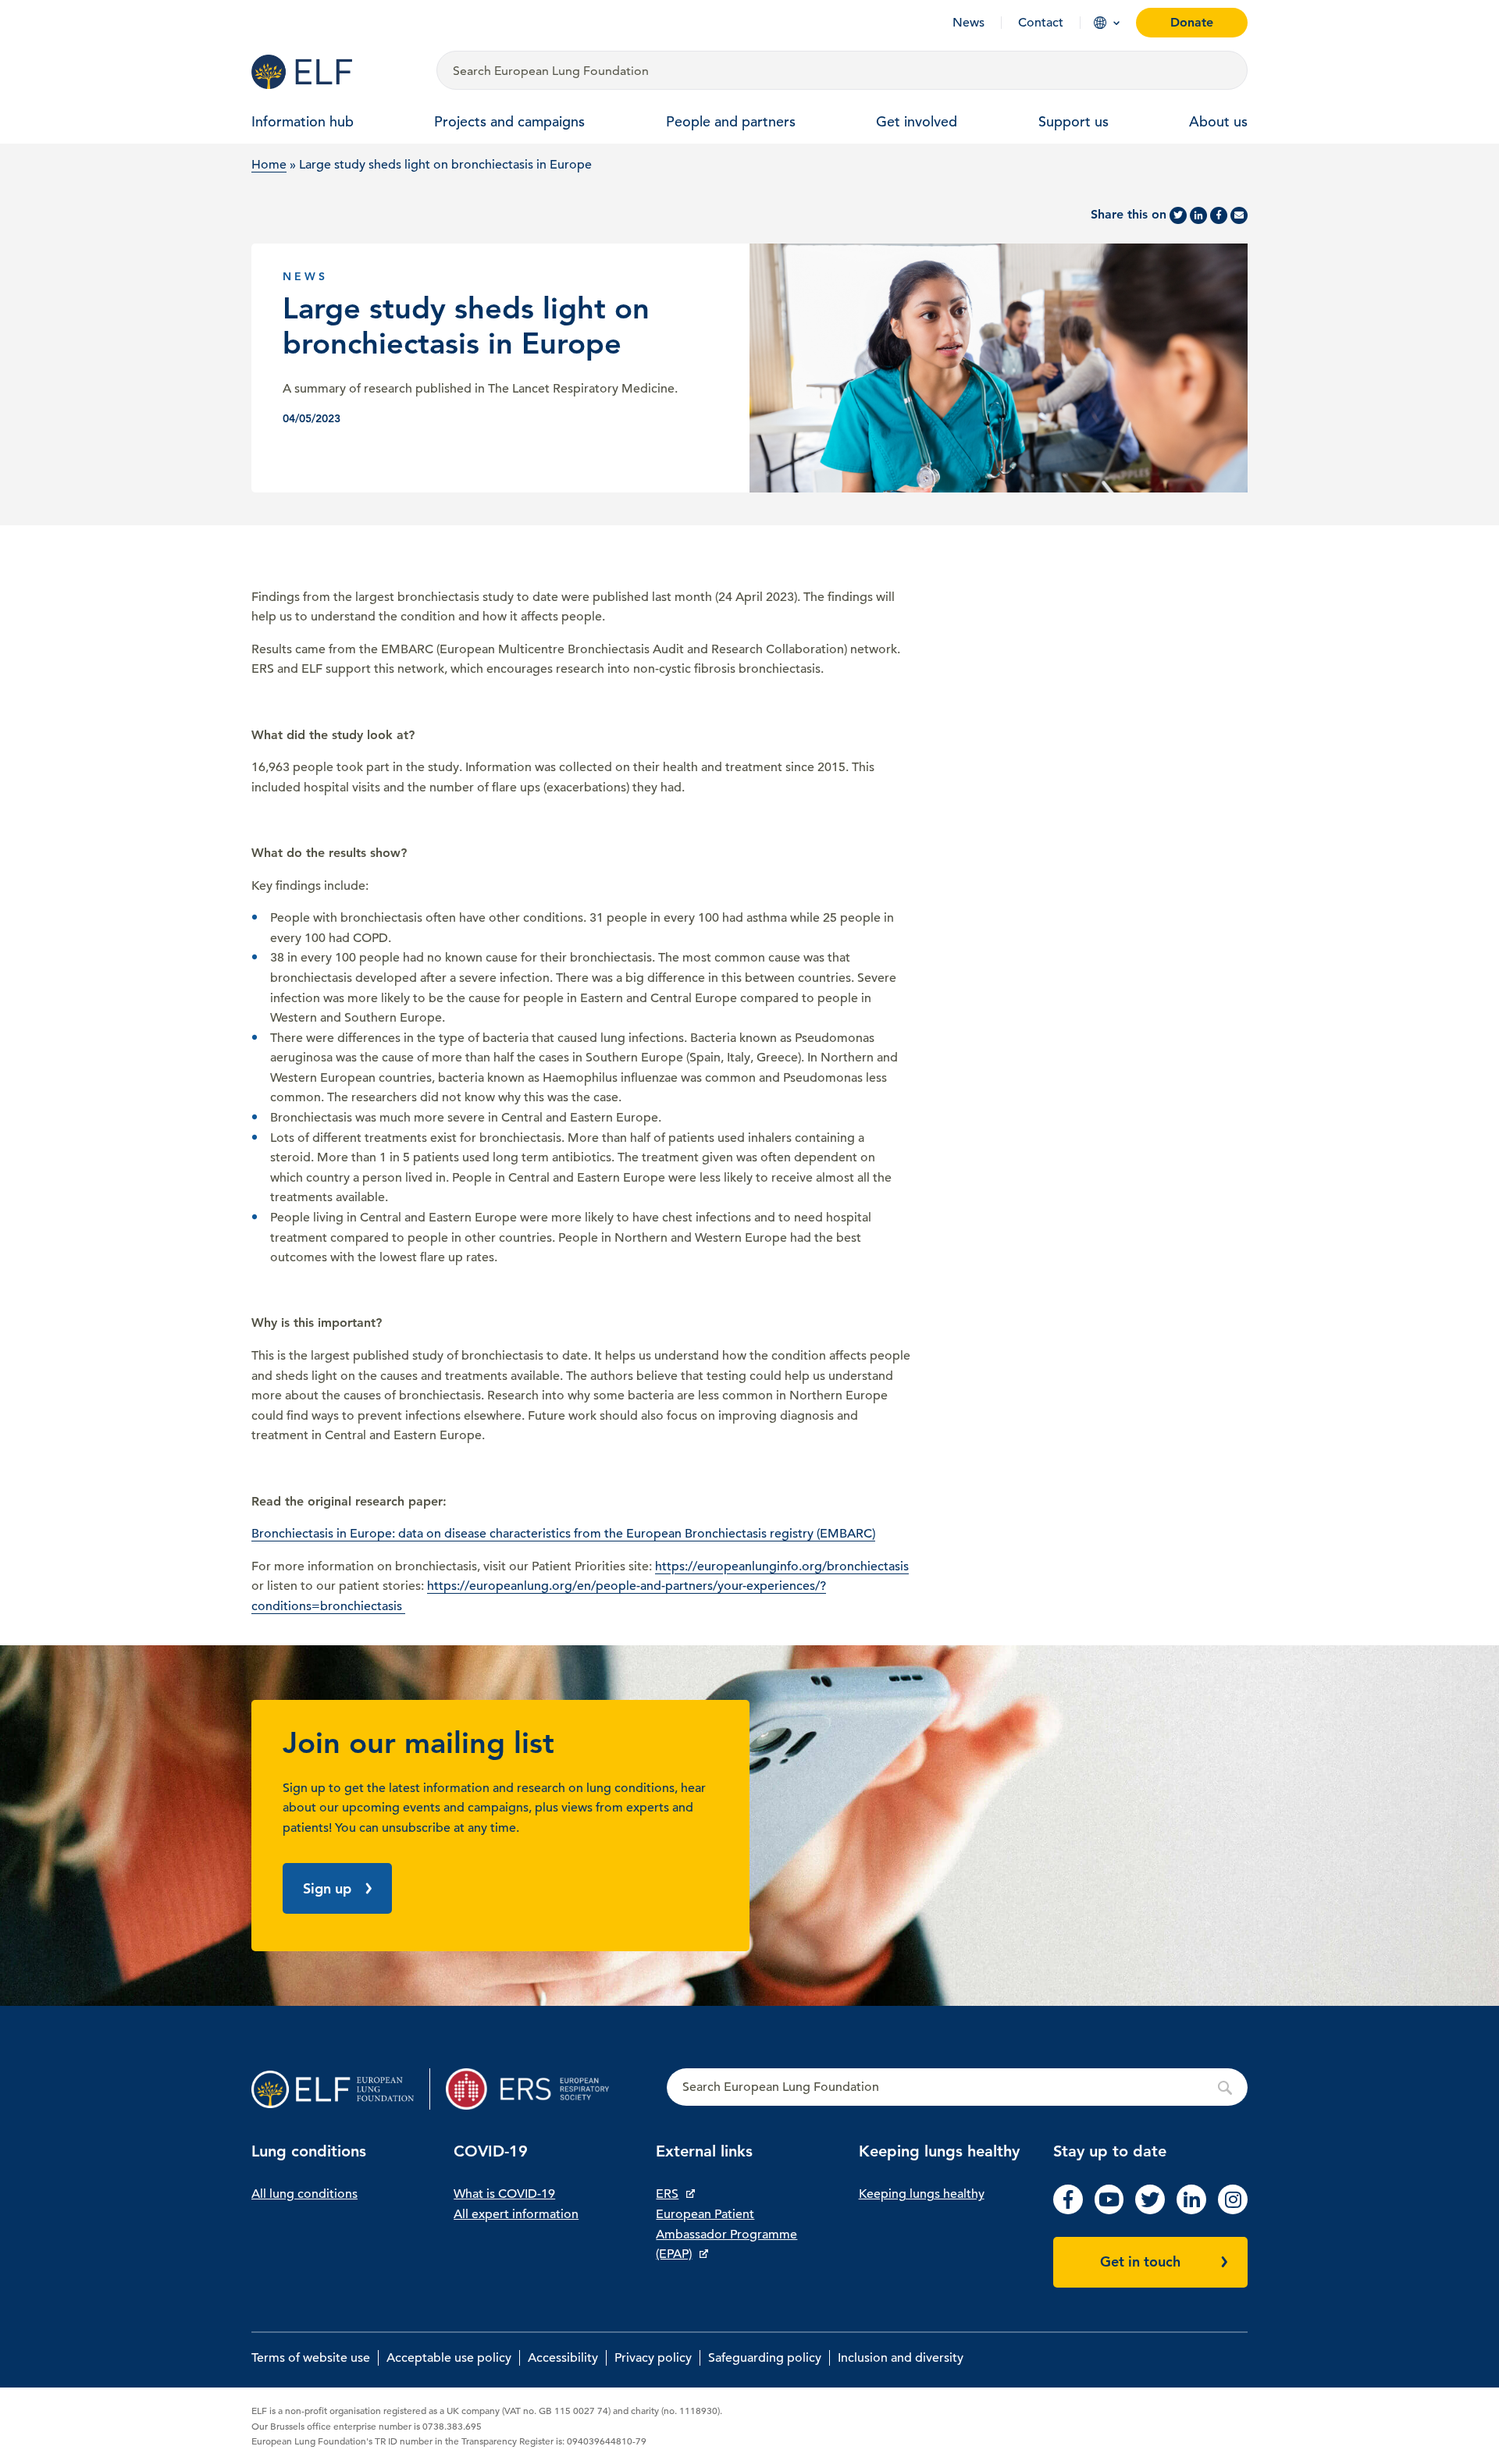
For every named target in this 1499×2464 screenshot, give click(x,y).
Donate (1192, 22)
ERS (667, 2194)
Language (1100, 23)
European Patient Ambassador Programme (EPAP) (726, 2234)
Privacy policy (653, 2358)
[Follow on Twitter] (1150, 2210)
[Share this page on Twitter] (1178, 215)
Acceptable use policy (449, 2358)
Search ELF (957, 2088)
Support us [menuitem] (1074, 121)
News (968, 23)
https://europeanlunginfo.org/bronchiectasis (782, 1566)
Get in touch (1140, 2261)
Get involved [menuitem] (917, 121)
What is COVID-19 (504, 2194)
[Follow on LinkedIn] (1191, 2210)
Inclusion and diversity (901, 2358)
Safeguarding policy (765, 2358)
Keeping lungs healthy (922, 2194)
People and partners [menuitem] (731, 121)
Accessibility (563, 2358)
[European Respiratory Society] (535, 2089)
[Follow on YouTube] (1109, 2210)
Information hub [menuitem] (303, 121)
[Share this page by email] (1239, 215)
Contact (1041, 23)
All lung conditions (304, 2194)
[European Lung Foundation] (335, 72)
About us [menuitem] (1218, 121)
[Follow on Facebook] (1068, 2210)
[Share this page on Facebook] (1219, 215)
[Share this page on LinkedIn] (1198, 215)
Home (269, 165)
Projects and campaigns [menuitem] (509, 121)
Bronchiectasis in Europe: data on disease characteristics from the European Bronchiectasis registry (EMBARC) (563, 1534)
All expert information (516, 2214)
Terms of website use (311, 2358)
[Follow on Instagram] (1233, 2210)
